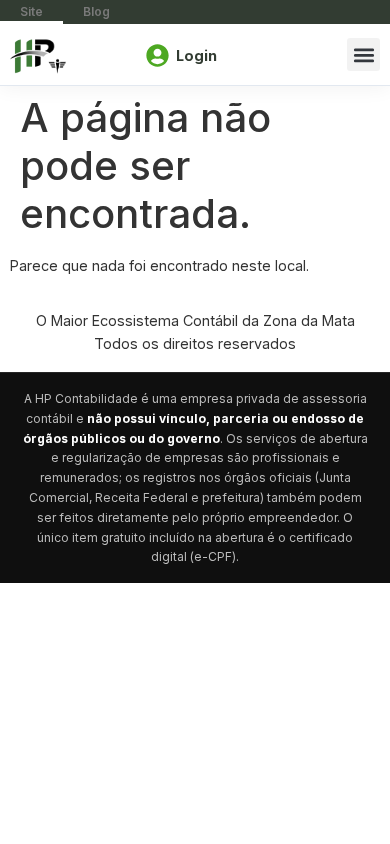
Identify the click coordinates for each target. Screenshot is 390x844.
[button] (363, 54)
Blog (96, 11)
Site (31, 11)
